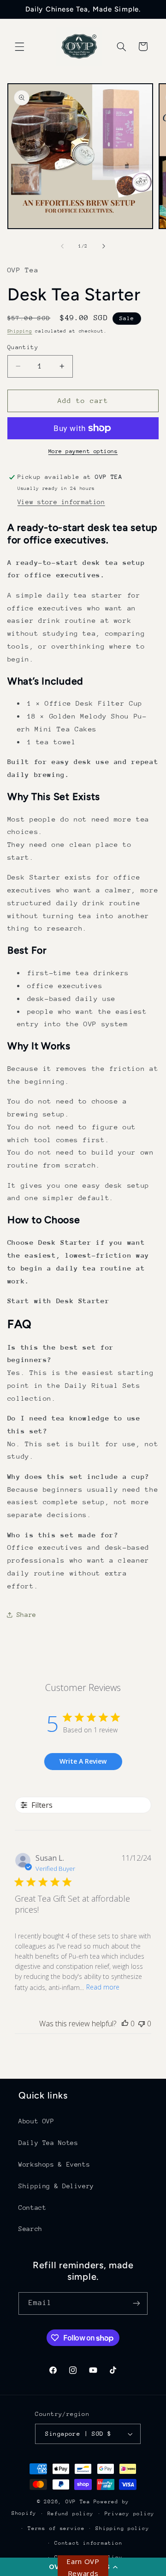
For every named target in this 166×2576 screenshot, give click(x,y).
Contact (32, 2208)
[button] (19, 46)
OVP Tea (78, 2502)
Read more (103, 1987)
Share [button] (27, 1615)
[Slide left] (62, 246)
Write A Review (83, 1761)
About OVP (36, 2121)
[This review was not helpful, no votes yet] (142, 2024)
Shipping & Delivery (56, 2186)
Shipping (20, 331)
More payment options (83, 451)
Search (30, 2229)
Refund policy (71, 2514)
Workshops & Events (54, 2164)
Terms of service (56, 2528)
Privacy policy (130, 2514)
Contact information (88, 2543)
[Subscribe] (136, 2303)
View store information (61, 502)
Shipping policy (122, 2528)
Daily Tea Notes (48, 2143)
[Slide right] (104, 246)
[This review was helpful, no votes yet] (125, 2024)
